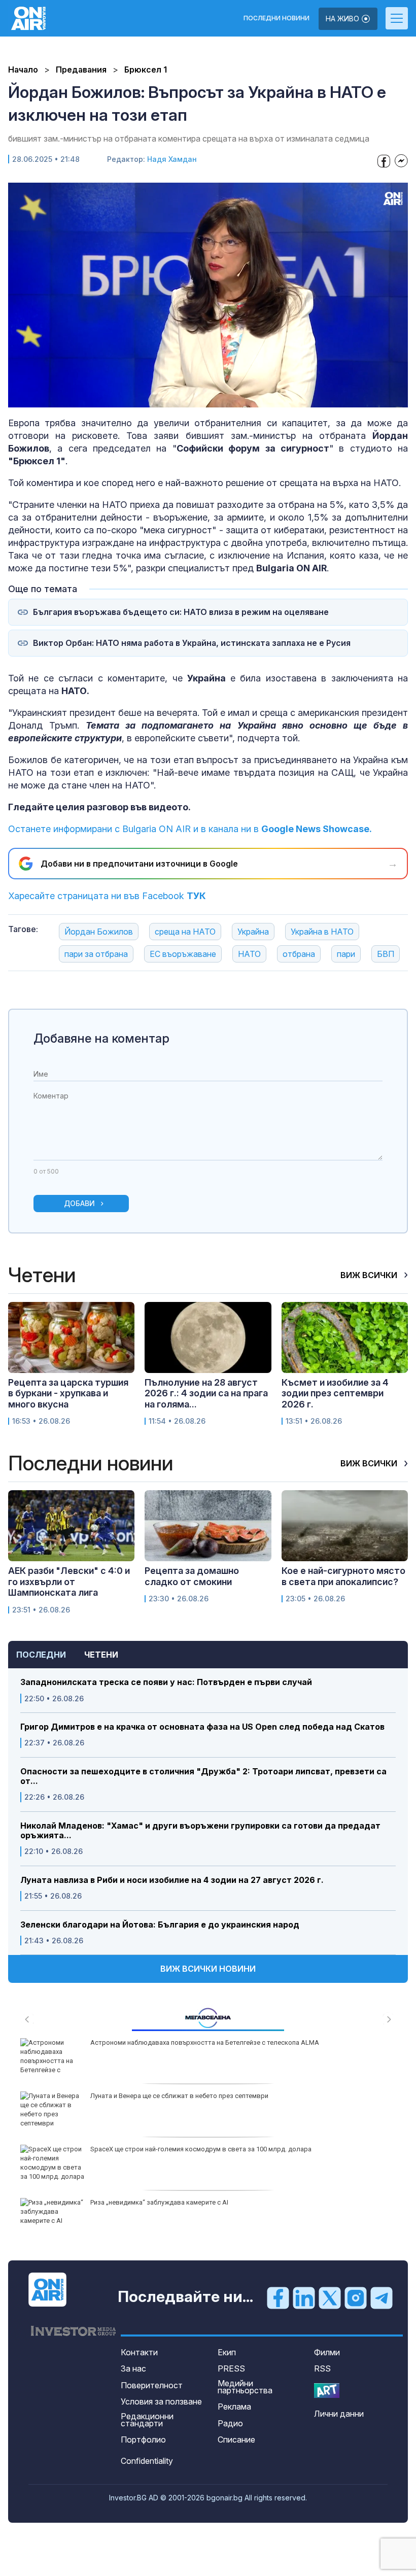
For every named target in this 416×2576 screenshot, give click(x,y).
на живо (343, 19)
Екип (227, 2352)
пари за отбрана (96, 954)
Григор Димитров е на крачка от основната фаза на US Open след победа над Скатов (202, 1727)
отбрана (299, 954)
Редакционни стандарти (147, 2420)
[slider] (183, 399)
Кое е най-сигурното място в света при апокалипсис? (343, 1576)
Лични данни (339, 2414)
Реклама (234, 2407)
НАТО (249, 954)
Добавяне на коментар (101, 1038)
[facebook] (278, 2297)
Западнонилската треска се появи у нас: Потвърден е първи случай (166, 1682)
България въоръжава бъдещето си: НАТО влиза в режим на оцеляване (181, 612)
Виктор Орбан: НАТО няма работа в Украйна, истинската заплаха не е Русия (192, 643)
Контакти (139, 2352)
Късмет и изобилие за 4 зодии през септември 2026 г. (335, 1393)
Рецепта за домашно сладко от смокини (192, 1576)
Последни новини (276, 18)
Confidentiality (147, 2461)
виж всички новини (208, 1969)
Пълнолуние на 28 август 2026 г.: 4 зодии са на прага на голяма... (206, 1393)
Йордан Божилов (99, 932)
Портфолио (143, 2440)
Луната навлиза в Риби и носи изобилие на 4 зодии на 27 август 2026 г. (172, 1880)
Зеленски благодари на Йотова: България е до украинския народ (160, 1925)
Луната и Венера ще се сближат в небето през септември (179, 2096)
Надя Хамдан (172, 159)
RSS (322, 2368)
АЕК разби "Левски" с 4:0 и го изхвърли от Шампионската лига (69, 1582)
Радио (230, 2423)
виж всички (370, 1275)
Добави (79, 1203)
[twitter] (330, 2297)
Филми (327, 2352)
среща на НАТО (185, 932)
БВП (386, 954)
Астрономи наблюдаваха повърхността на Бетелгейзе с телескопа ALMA (205, 2042)
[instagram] (356, 2297)
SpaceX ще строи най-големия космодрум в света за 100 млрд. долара (201, 2149)
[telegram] (382, 2297)
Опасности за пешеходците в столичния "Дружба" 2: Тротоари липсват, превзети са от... (203, 1776)
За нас (133, 2368)
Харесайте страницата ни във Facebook (107, 896)
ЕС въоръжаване (183, 954)
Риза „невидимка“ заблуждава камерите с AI (159, 2202)
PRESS (231, 2368)
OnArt (327, 2391)
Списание (236, 2440)
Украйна (253, 932)
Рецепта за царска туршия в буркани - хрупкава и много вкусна (68, 1393)
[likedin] (304, 2297)
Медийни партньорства (245, 2387)
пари (346, 954)
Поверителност (152, 2385)
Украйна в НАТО (322, 932)
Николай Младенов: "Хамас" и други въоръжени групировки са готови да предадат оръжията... (200, 1831)
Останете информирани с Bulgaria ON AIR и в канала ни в (190, 829)
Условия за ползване (161, 2401)
